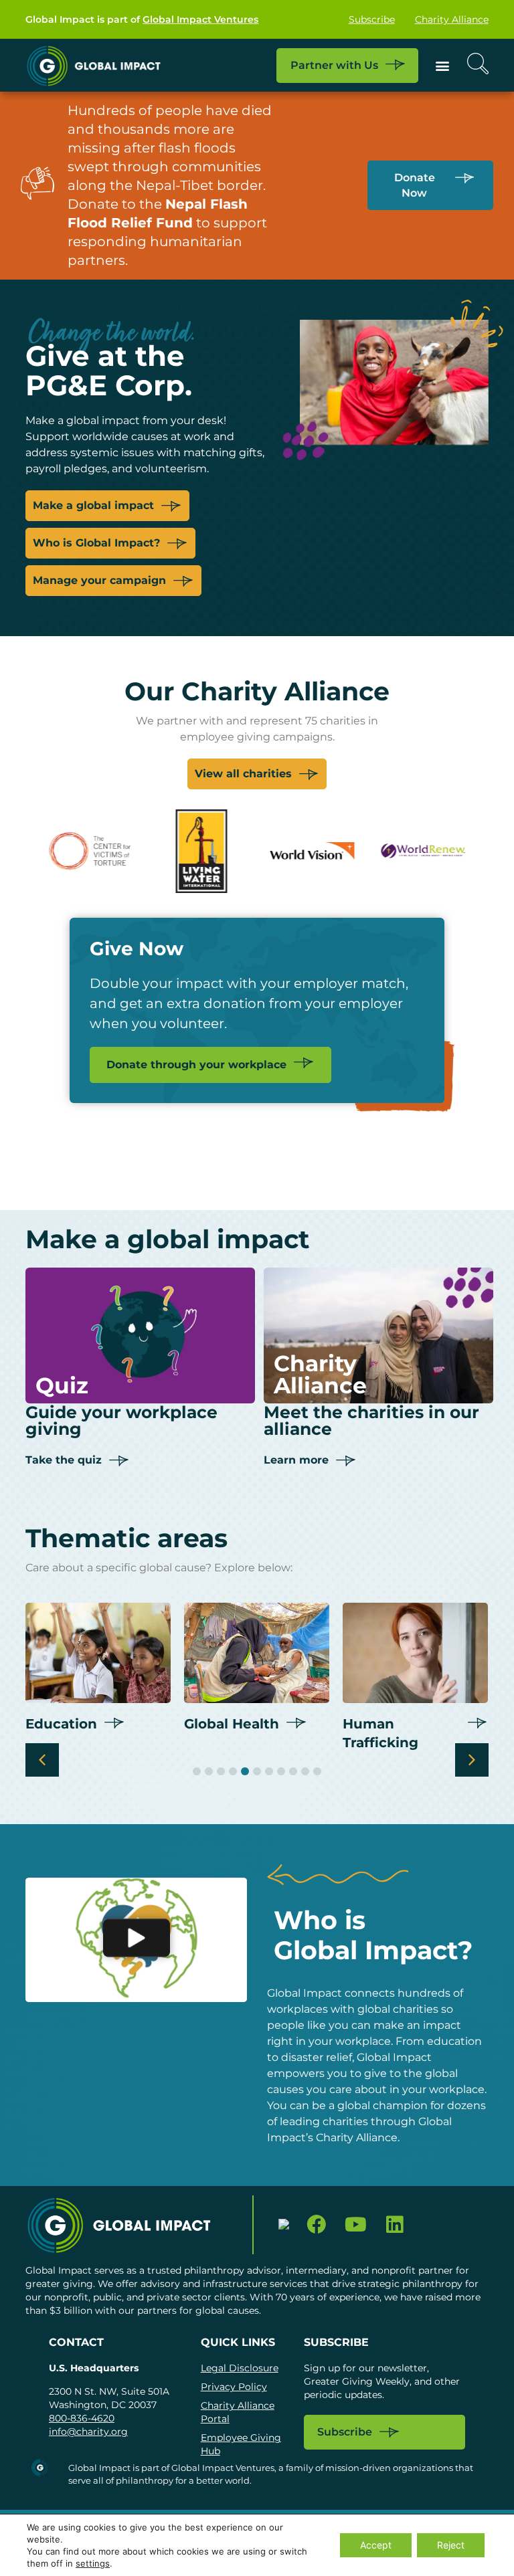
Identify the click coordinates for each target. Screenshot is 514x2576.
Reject (451, 2545)
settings (93, 2563)
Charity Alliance (452, 19)
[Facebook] (316, 2225)
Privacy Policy (234, 2387)
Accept (376, 2545)
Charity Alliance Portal (238, 2412)
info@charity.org (88, 2432)
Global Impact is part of (142, 19)
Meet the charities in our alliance (371, 1420)
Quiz (62, 1385)
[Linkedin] (395, 2225)
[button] (443, 65)
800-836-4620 (82, 2418)
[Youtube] (356, 2225)
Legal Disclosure (240, 2368)
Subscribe (372, 19)
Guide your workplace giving (121, 1420)
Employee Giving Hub (241, 2444)
